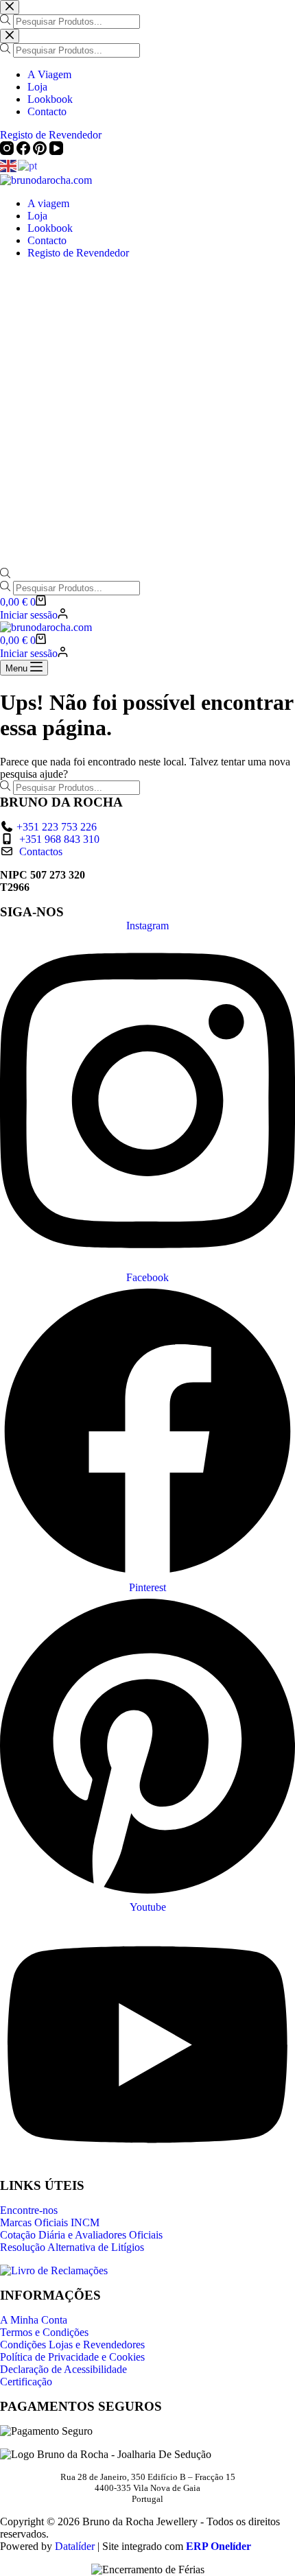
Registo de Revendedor (78, 253)
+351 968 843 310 (59, 839)
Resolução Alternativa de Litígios (72, 2247)
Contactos (41, 851)
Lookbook (50, 228)
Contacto (47, 240)
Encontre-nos (29, 2210)
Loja (37, 216)
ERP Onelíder (219, 2546)
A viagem (48, 203)
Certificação (26, 2382)
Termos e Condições (44, 2332)
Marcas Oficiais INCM (50, 2222)
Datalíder (75, 2546)
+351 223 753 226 (57, 827)
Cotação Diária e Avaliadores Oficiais (81, 2235)
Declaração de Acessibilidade (63, 2369)
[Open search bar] (5, 574)
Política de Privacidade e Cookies (72, 2357)
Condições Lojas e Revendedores (72, 2345)
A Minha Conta (34, 2320)
